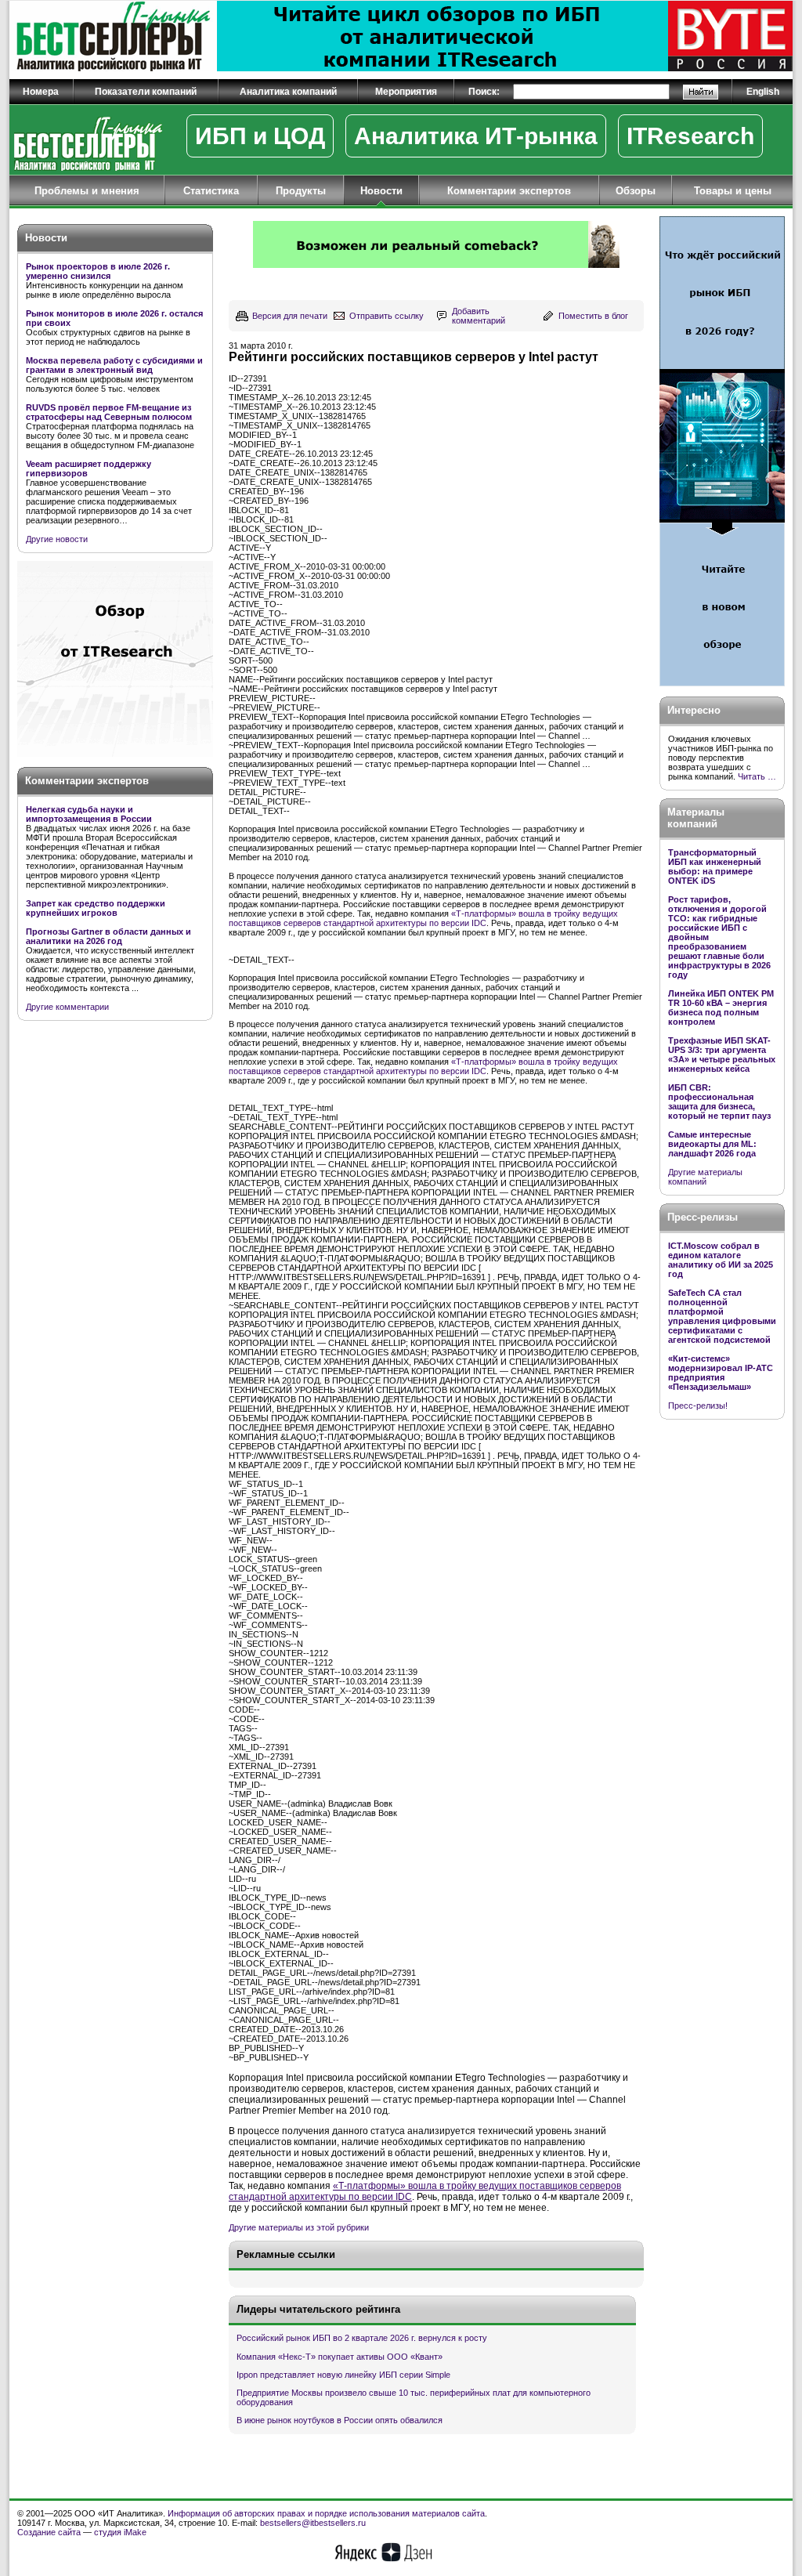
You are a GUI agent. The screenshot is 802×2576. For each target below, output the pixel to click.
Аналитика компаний (288, 92)
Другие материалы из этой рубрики (299, 2227)
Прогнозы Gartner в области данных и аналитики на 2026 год (108, 936)
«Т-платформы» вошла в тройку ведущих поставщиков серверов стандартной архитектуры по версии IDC (423, 918)
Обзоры (636, 191)
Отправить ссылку (387, 316)
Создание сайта (49, 2532)
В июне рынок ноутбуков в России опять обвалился (340, 2420)
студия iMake (120, 2532)
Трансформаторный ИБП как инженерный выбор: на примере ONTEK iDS (715, 867)
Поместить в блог (593, 316)
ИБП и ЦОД (260, 136)
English (763, 92)
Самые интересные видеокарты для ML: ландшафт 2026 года (712, 1144)
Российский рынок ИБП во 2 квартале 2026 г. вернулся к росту (362, 2338)
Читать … (757, 776)
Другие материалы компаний (705, 1177)
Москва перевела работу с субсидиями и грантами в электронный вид (114, 365)
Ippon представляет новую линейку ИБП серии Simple (343, 2375)
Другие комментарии (67, 1007)
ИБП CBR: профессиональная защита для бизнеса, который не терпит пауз (719, 1102)
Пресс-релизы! (698, 1406)
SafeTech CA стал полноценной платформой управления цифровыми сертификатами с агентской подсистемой (722, 1316)
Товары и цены (733, 191)
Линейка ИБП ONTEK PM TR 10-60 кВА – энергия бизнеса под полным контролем (721, 1008)
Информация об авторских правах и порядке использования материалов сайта (326, 2513)
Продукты (301, 191)
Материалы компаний (696, 818)
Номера (41, 92)
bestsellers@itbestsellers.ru (313, 2523)
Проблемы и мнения (87, 191)
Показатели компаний (146, 92)
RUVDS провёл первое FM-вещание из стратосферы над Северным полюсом (109, 412)
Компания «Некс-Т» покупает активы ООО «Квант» (340, 2357)
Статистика (211, 191)
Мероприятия (406, 92)
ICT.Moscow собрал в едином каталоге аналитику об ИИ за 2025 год (721, 1260)
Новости (381, 191)
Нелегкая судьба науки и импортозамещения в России (89, 814)
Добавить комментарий (479, 316)
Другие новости (57, 539)
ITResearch (690, 136)
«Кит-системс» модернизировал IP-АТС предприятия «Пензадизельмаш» (721, 1373)
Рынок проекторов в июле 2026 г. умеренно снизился (98, 271)
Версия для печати (290, 316)
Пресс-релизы (703, 1217)
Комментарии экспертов (509, 191)
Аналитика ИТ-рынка (476, 136)
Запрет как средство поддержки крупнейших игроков (96, 908)
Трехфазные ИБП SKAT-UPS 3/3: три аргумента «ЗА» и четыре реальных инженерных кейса (722, 1055)
